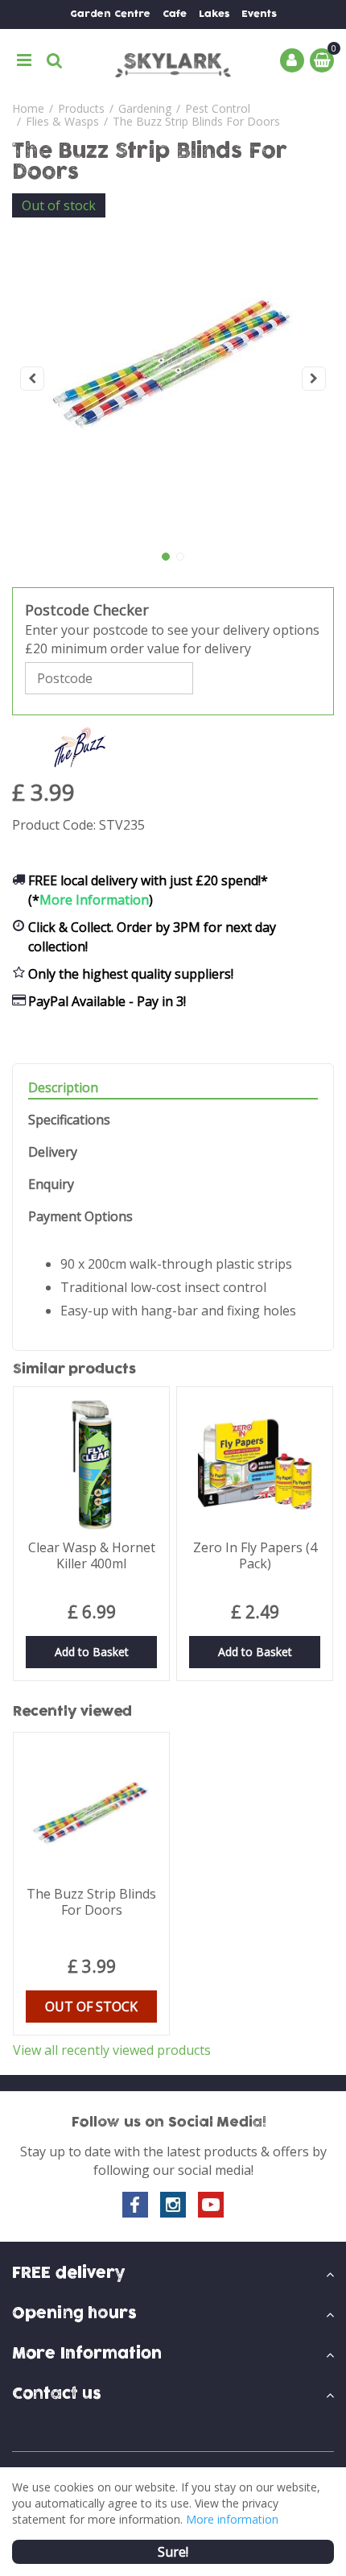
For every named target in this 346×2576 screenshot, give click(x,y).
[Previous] (32, 379)
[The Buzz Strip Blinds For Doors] (173, 379)
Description (63, 1088)
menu (24, 60)
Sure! (173, 2552)
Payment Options (80, 1217)
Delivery (53, 1152)
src (55, 60)
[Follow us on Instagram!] (173, 2205)
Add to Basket (92, 1652)
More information (232, 2519)
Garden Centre (110, 14)
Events (259, 14)
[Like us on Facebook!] (135, 2205)
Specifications (69, 1120)
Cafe (175, 14)
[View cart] (322, 60)
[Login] (292, 60)
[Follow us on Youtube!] (211, 2205)
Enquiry (51, 1184)
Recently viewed (72, 1712)
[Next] (314, 379)
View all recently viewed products (112, 2050)
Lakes (214, 14)
